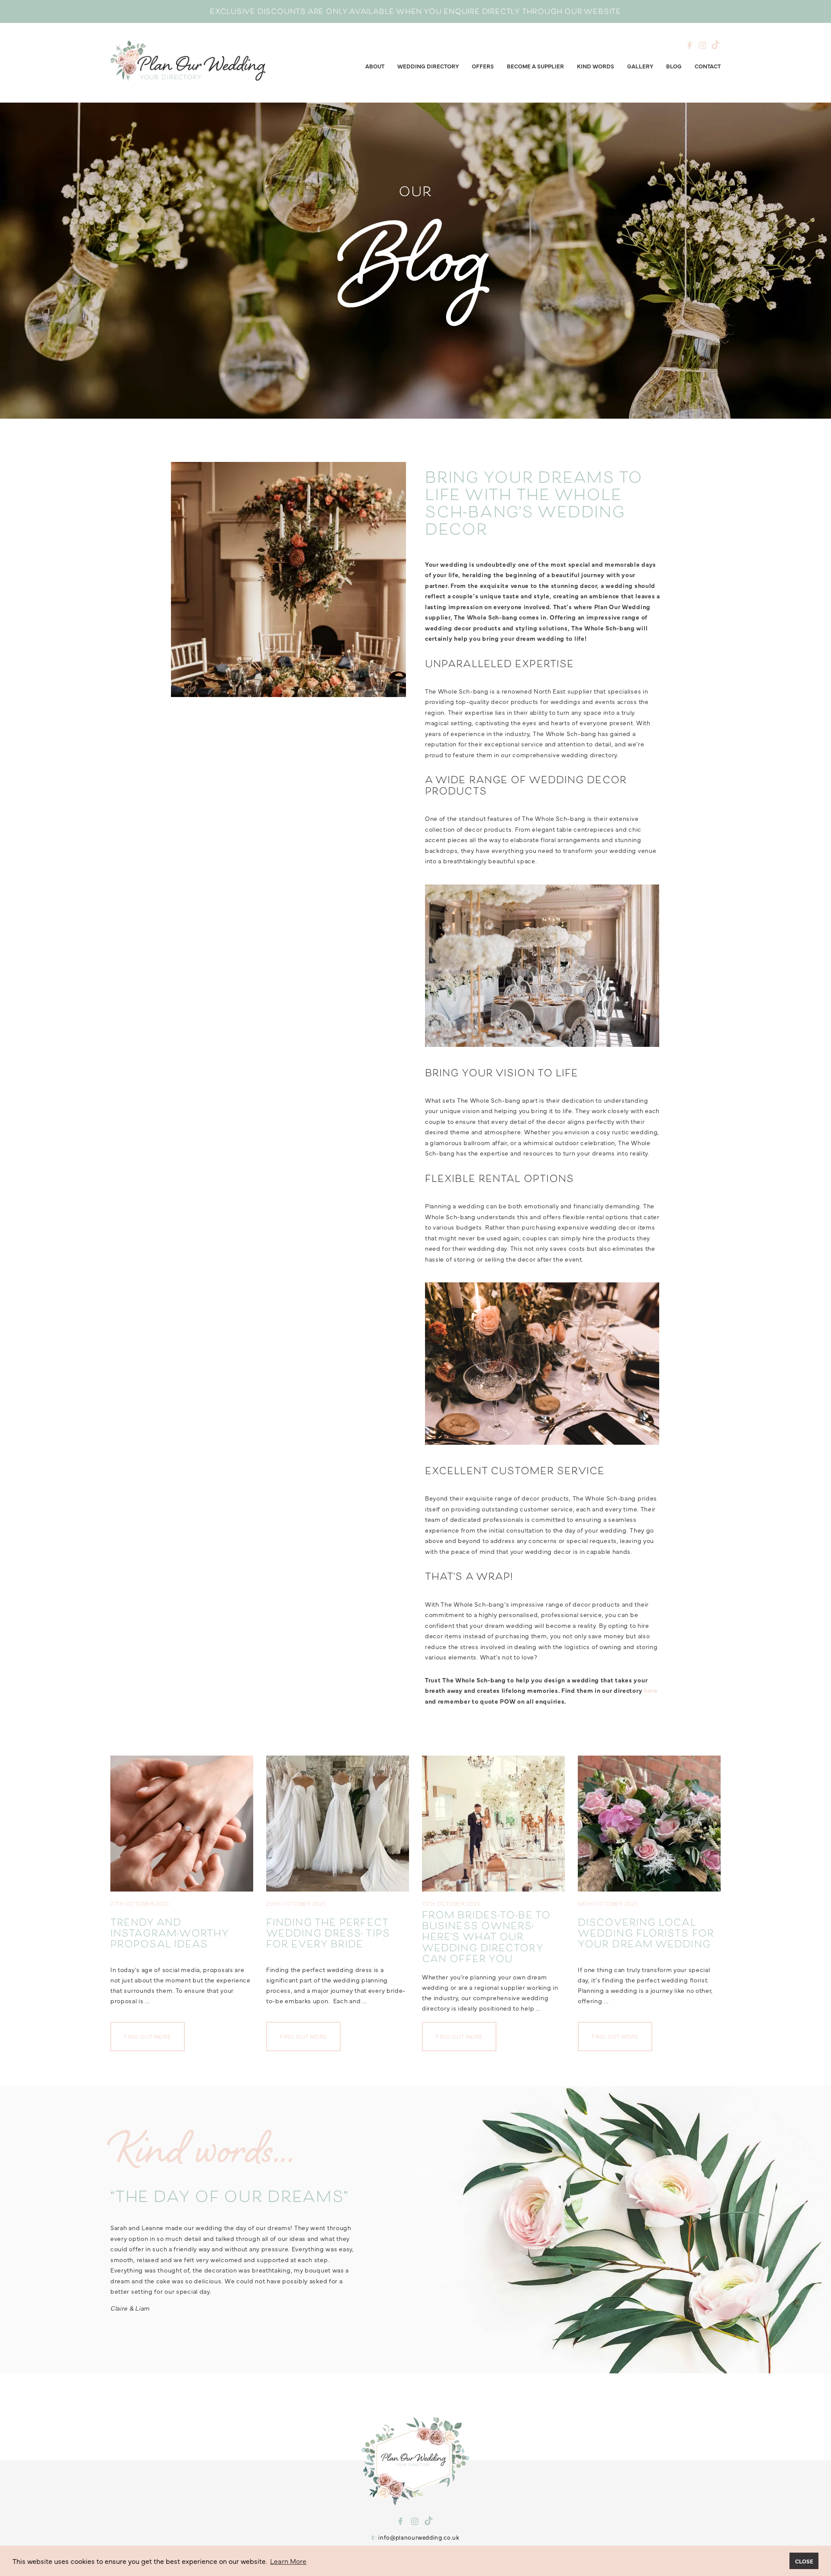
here (651, 1690)
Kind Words (596, 66)
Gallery (640, 66)
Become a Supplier (535, 66)
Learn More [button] (288, 2561)
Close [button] (804, 2561)
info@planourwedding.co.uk (419, 2537)
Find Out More (148, 2036)
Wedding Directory (428, 66)
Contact (708, 66)
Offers (483, 66)
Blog (674, 66)
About (375, 66)
